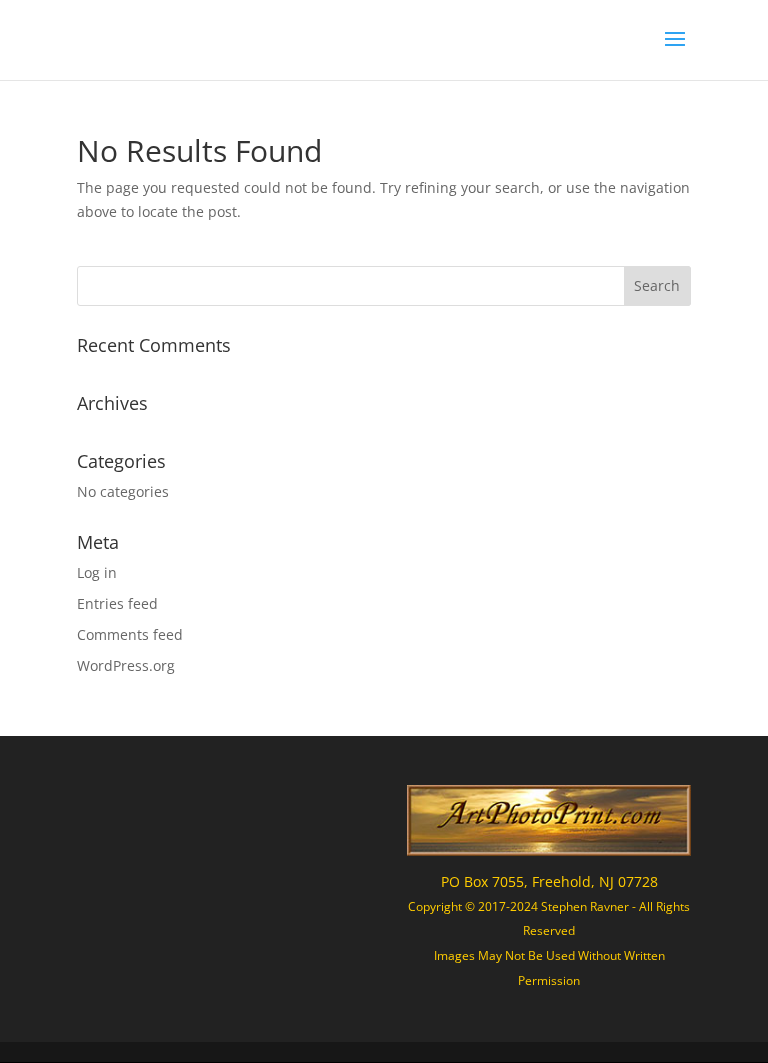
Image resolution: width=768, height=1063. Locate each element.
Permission (549, 980)
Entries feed (117, 603)
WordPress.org (126, 665)
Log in (97, 572)
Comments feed (130, 634)
